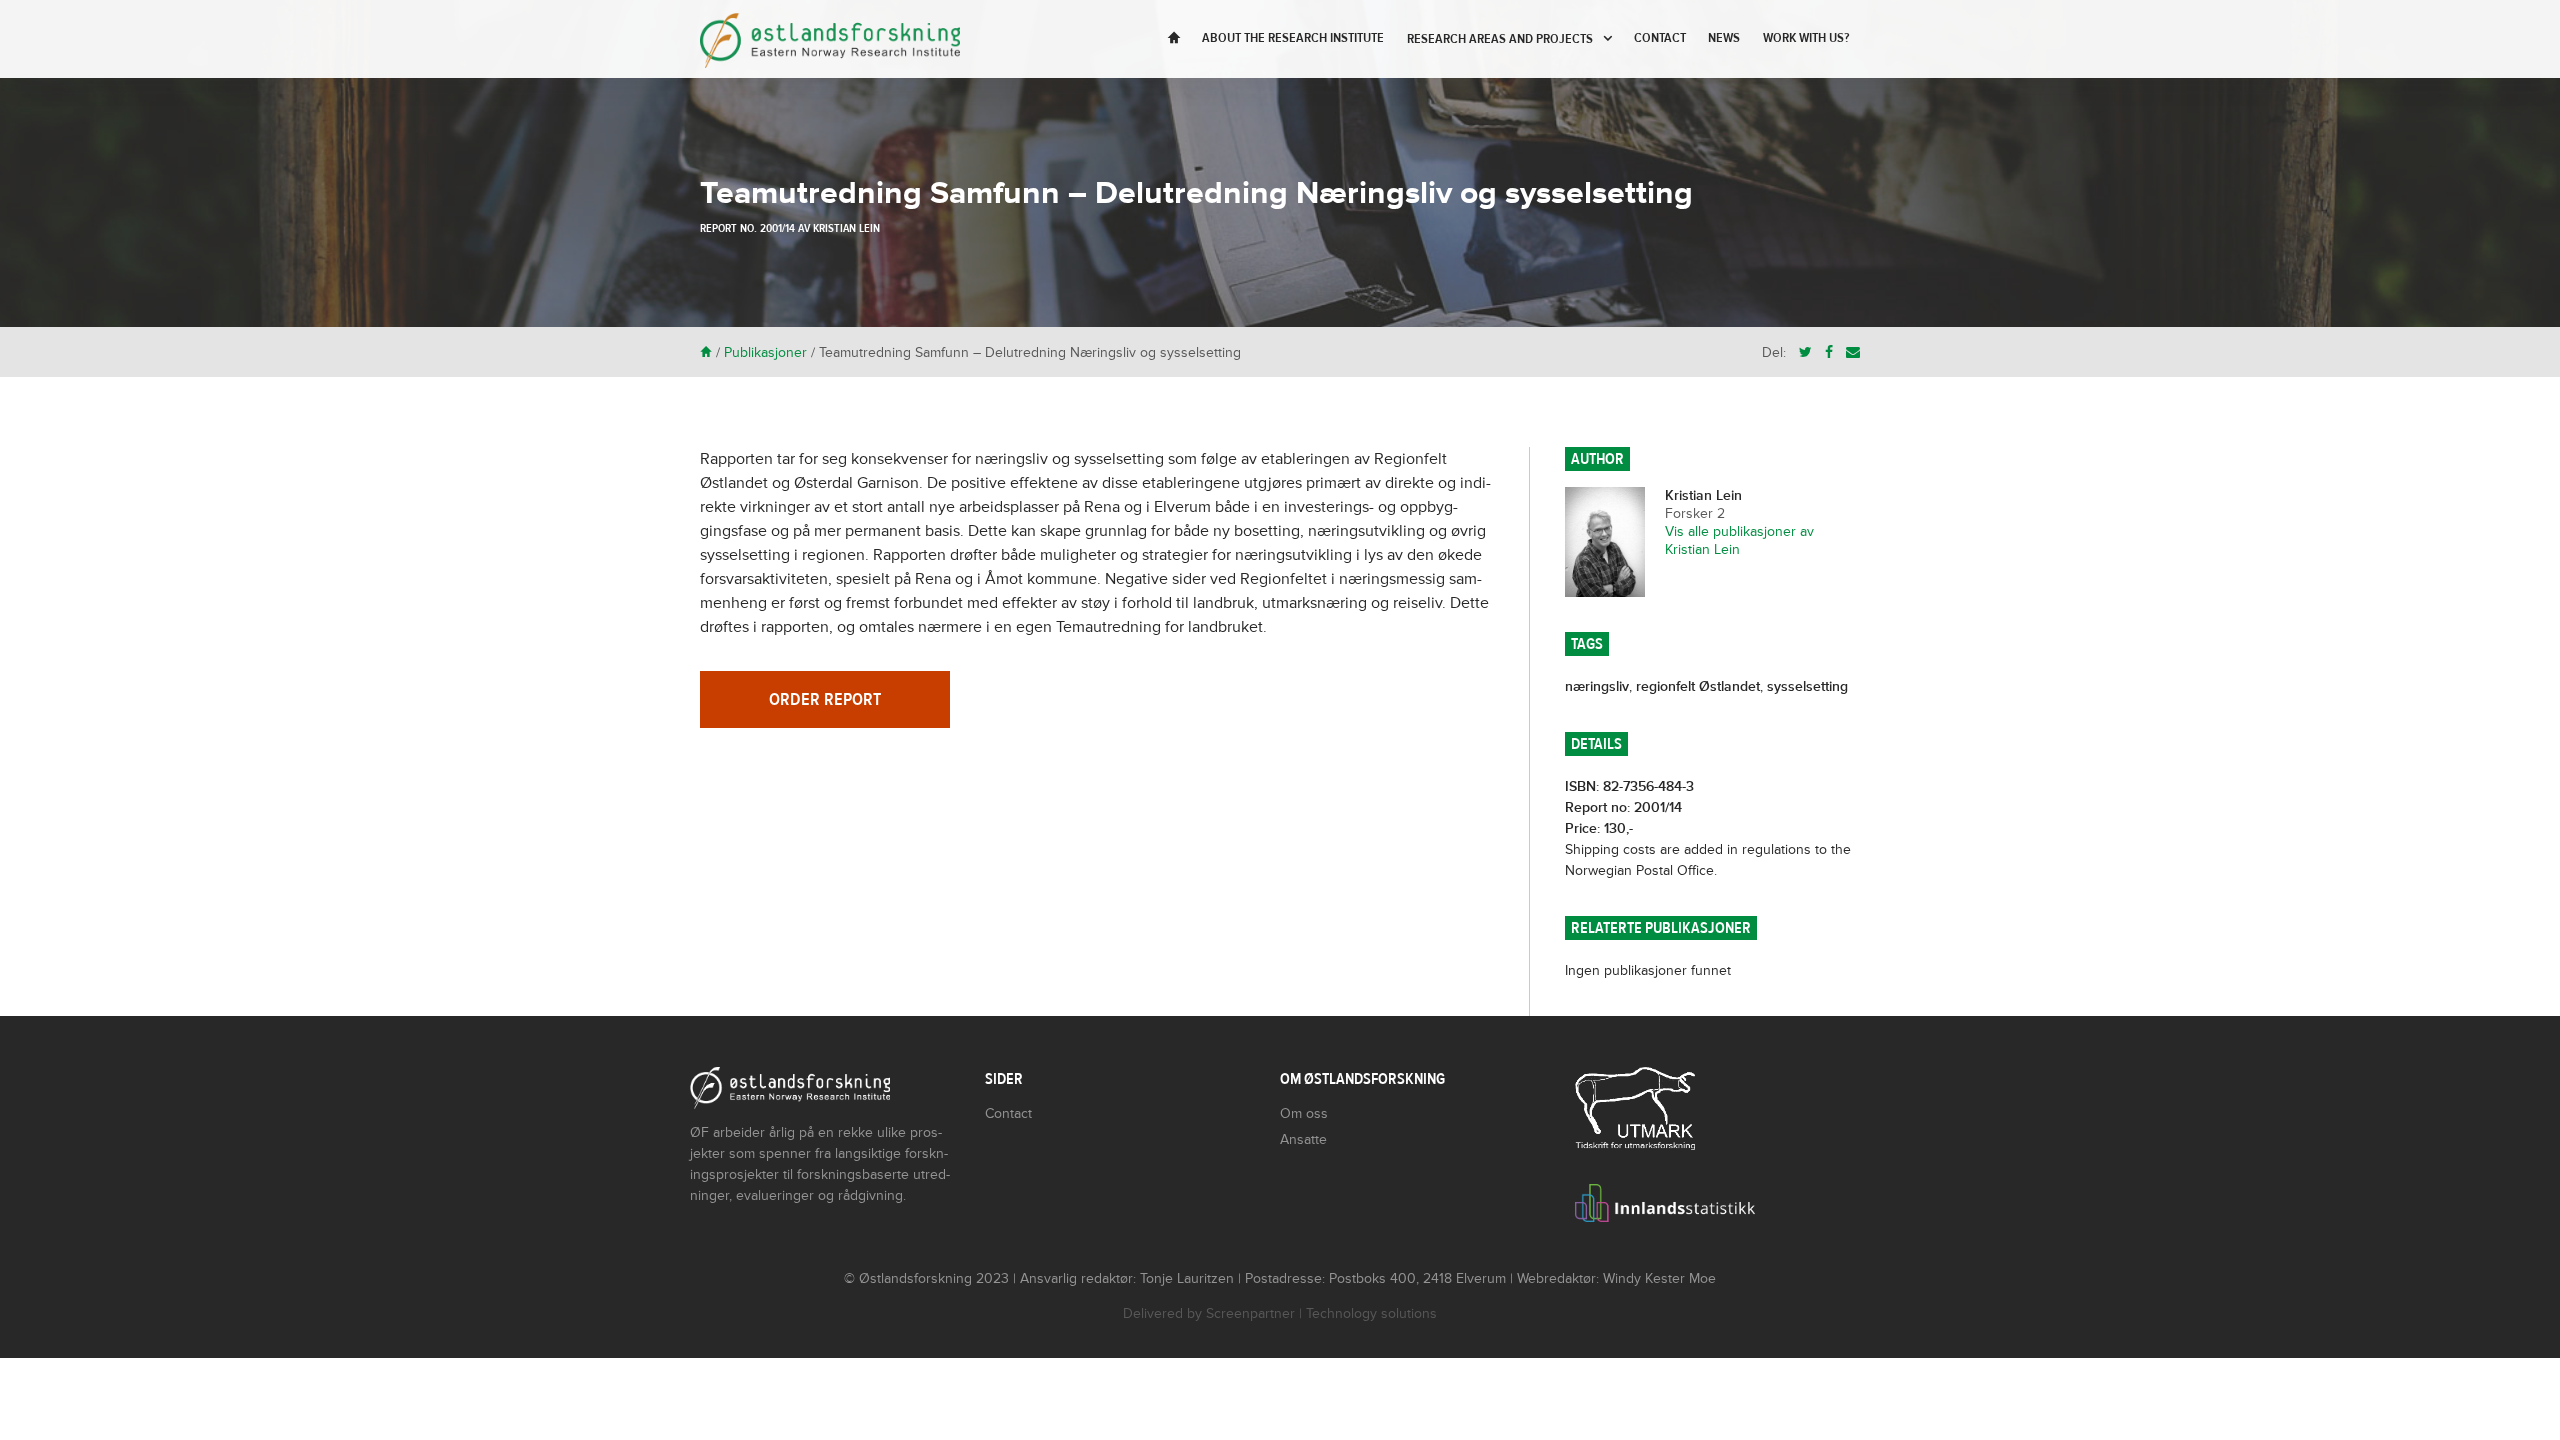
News (1724, 38)
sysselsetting (1807, 686)
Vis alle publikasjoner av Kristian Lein (1739, 540)
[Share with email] (1853, 352)
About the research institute (1293, 38)
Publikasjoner (765, 352)
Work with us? (1806, 38)
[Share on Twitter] (1805, 352)
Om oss (1304, 1113)
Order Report (825, 699)
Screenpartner (1250, 1313)
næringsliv (1597, 686)
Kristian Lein (846, 228)
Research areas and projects (1500, 39)
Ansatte (1303, 1139)
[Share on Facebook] (1829, 352)
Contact (1660, 38)
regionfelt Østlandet (1698, 686)
